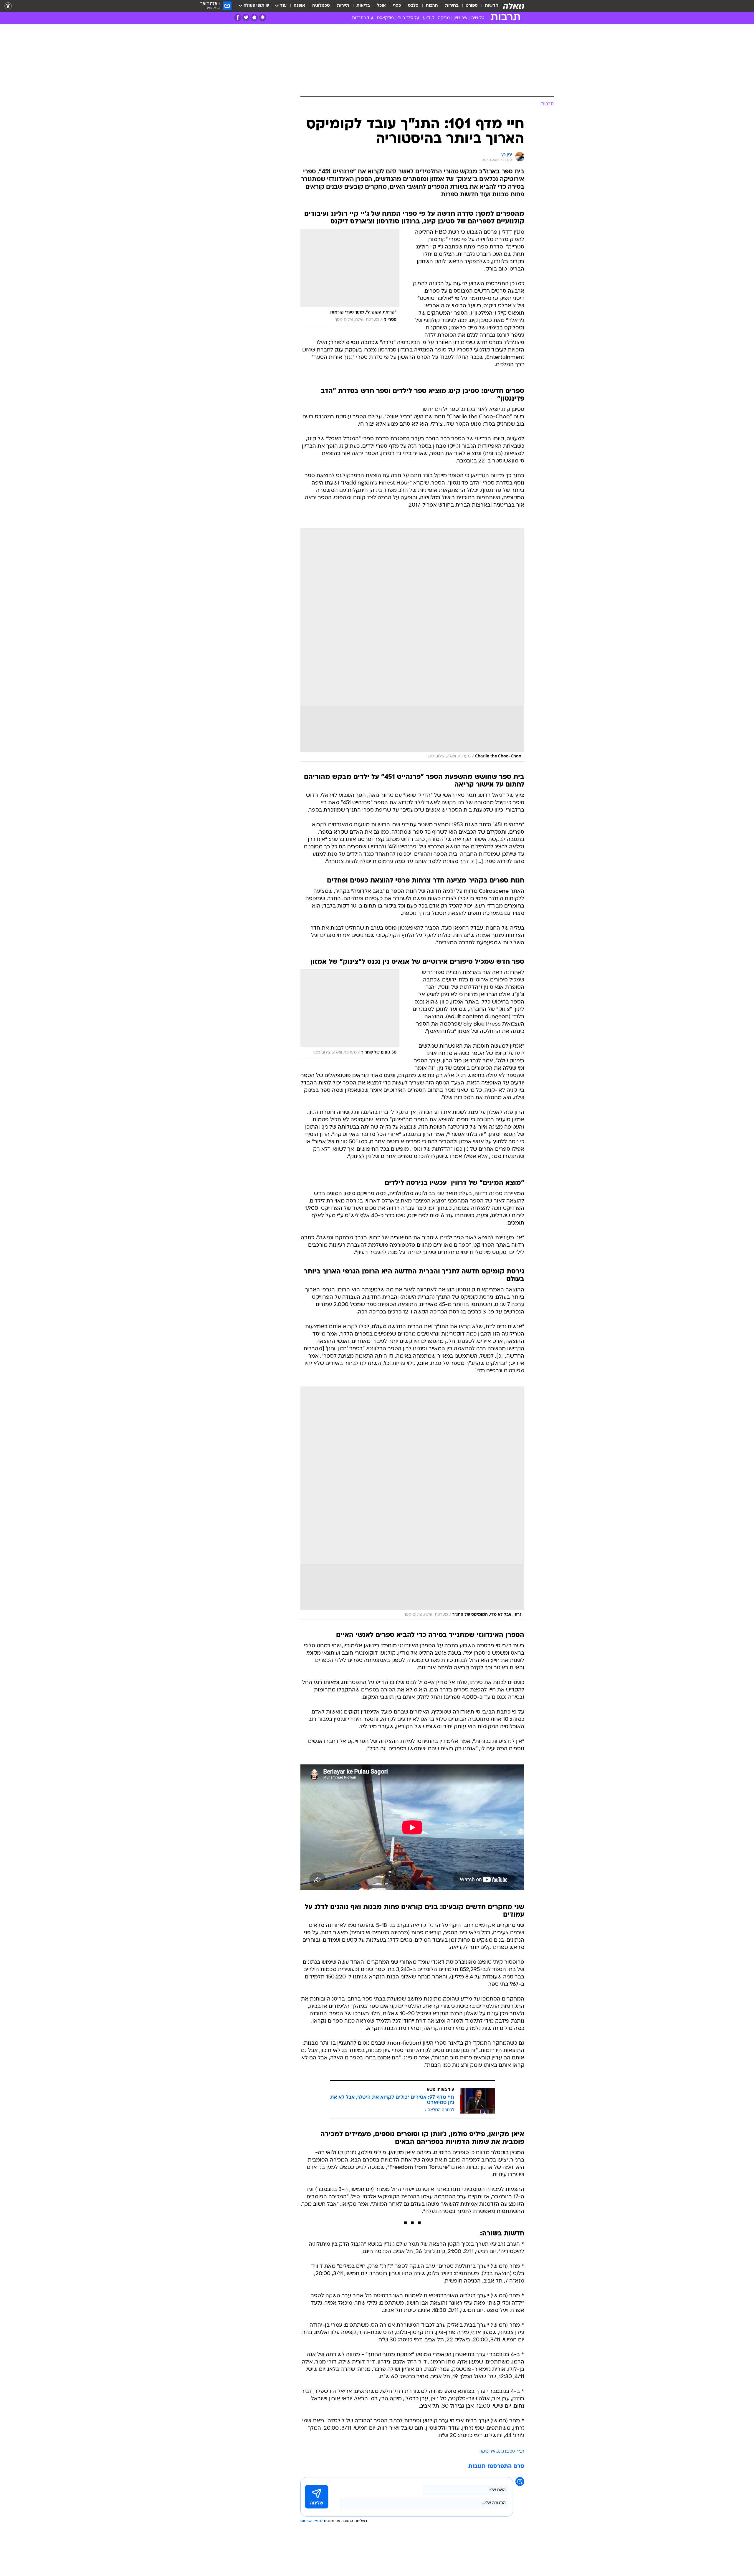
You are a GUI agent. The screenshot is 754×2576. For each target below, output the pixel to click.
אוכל (381, 6)
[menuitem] (488, 6)
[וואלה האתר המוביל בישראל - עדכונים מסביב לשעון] (514, 6)
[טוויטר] (246, 18)
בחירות (452, 6)
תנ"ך (520, 2452)
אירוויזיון (460, 18)
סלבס (413, 6)
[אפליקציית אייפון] (254, 18)
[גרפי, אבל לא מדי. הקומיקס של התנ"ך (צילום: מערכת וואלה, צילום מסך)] (412, 1503)
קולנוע (429, 18)
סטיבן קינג (506, 2452)
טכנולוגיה (321, 6)
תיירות (343, 6)
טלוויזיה (478, 18)
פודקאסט (385, 18)
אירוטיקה (487, 2452)
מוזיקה (444, 18)
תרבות (432, 6)
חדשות (492, 6)
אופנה (299, 6)
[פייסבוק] (238, 18)
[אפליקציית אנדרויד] (263, 18)
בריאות (363, 6)
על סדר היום (408, 18)
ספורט (472, 6)
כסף (397, 6)
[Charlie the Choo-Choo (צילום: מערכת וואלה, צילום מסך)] (412, 645)
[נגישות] (8, 6)
